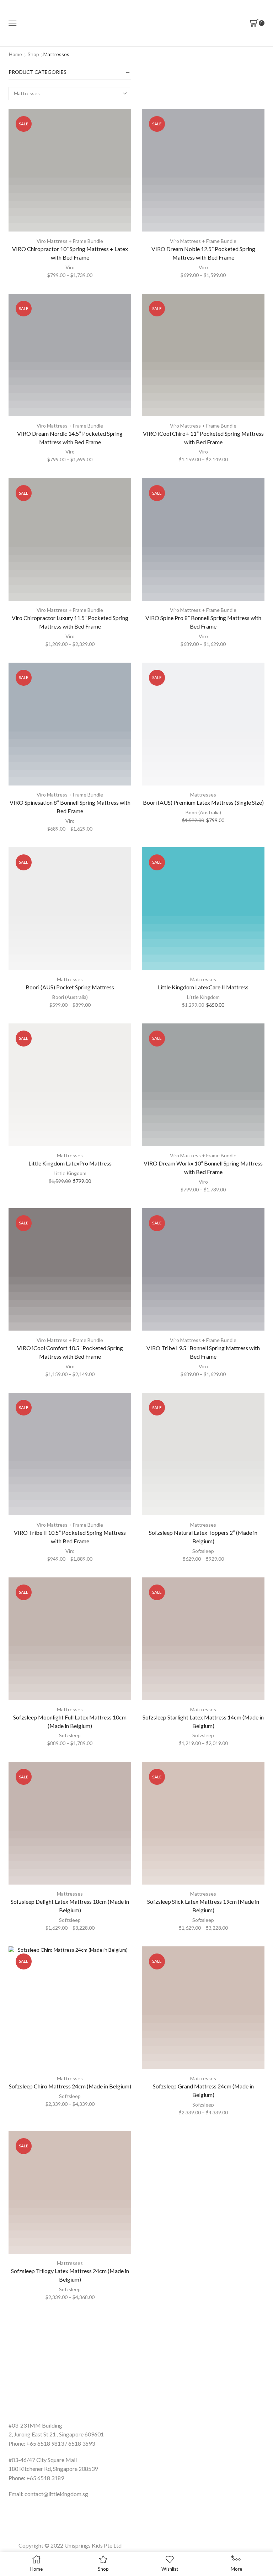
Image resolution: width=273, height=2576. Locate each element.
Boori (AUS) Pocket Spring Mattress (70, 987)
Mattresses (203, 795)
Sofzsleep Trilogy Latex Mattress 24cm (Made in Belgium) (70, 2275)
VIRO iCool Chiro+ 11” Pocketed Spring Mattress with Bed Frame (203, 438)
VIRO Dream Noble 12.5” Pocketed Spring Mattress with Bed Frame (203, 253)
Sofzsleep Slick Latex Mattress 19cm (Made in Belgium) (203, 1906)
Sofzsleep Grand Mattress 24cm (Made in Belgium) (203, 2090)
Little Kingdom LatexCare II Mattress (203, 987)
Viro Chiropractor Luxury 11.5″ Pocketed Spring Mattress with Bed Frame (70, 622)
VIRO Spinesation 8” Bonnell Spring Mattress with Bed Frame (70, 807)
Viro (70, 267)
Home (15, 54)
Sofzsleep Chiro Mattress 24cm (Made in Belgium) (70, 2086)
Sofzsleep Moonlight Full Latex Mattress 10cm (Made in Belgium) (70, 1721)
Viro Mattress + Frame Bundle (70, 241)
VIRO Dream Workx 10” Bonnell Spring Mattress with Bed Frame (203, 1167)
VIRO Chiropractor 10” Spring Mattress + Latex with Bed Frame (70, 253)
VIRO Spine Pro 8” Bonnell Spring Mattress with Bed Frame (203, 622)
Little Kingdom (203, 997)
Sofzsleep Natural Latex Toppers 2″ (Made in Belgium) (203, 1537)
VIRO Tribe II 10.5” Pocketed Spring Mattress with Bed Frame (70, 1537)
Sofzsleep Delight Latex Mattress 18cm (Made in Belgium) (70, 1906)
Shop (33, 54)
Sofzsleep (203, 1551)
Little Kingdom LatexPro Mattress (70, 1163)
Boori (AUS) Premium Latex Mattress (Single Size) (203, 802)
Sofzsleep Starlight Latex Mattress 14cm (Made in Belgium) (203, 1721)
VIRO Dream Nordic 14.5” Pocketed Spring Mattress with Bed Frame (70, 438)
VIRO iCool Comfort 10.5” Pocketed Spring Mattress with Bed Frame (70, 1352)
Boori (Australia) (203, 812)
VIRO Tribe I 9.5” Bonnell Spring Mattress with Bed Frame (203, 1352)
